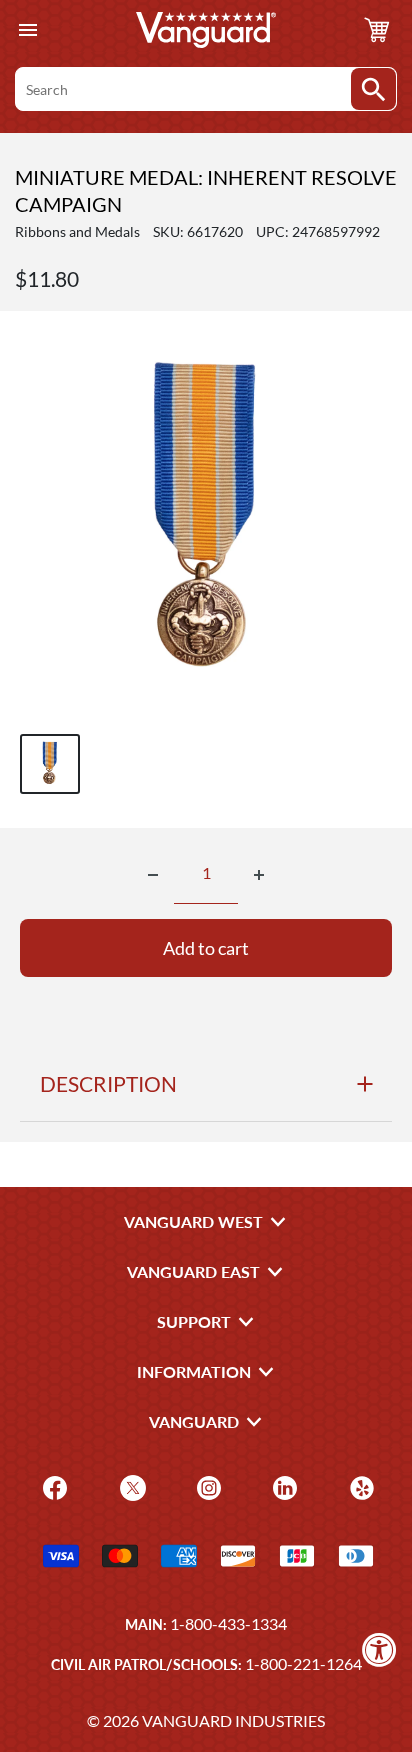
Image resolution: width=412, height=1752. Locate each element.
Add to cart (206, 948)
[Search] (373, 89)
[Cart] (377, 30)
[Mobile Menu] (27, 30)
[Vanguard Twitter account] (130, 1486)
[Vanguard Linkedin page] (282, 1486)
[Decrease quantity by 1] (153, 875)
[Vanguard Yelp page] (359, 1486)
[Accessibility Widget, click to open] (379, 1649)
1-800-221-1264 (303, 1663)
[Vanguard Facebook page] (52, 1486)
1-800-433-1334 (228, 1623)
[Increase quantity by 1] (259, 875)
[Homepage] (206, 30)
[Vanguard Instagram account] (206, 1486)
